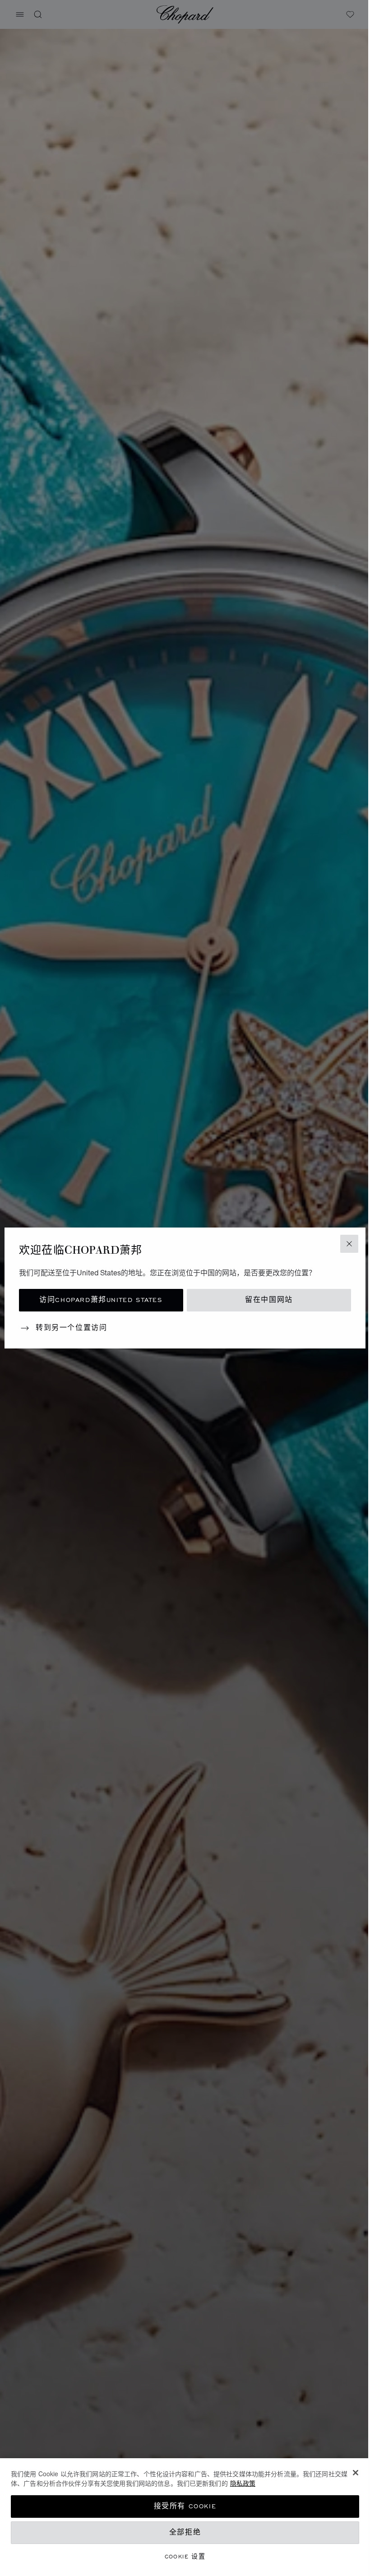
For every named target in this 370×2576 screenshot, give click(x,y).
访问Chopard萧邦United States (101, 1300)
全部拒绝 (185, 2532)
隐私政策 (243, 2483)
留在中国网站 (269, 1300)
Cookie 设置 (185, 2556)
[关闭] (356, 2473)
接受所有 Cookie (185, 2506)
